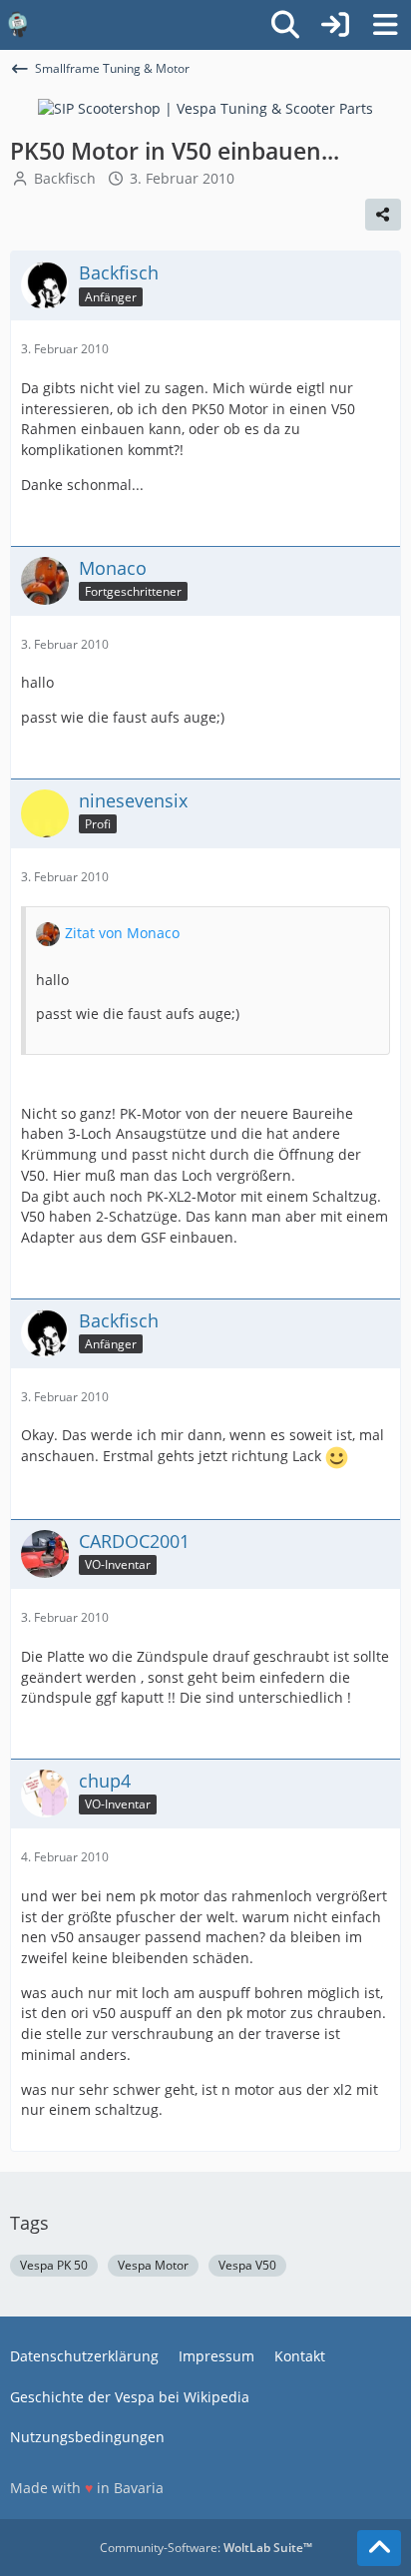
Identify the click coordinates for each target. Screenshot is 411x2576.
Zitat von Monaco (122, 933)
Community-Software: (206, 2548)
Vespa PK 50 (54, 2265)
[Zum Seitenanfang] (379, 2548)
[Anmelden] (335, 25)
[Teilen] (383, 215)
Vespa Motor (153, 2265)
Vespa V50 (247, 2265)
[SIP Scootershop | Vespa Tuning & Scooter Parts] (205, 107)
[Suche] (285, 25)
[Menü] (385, 25)
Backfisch (65, 178)
